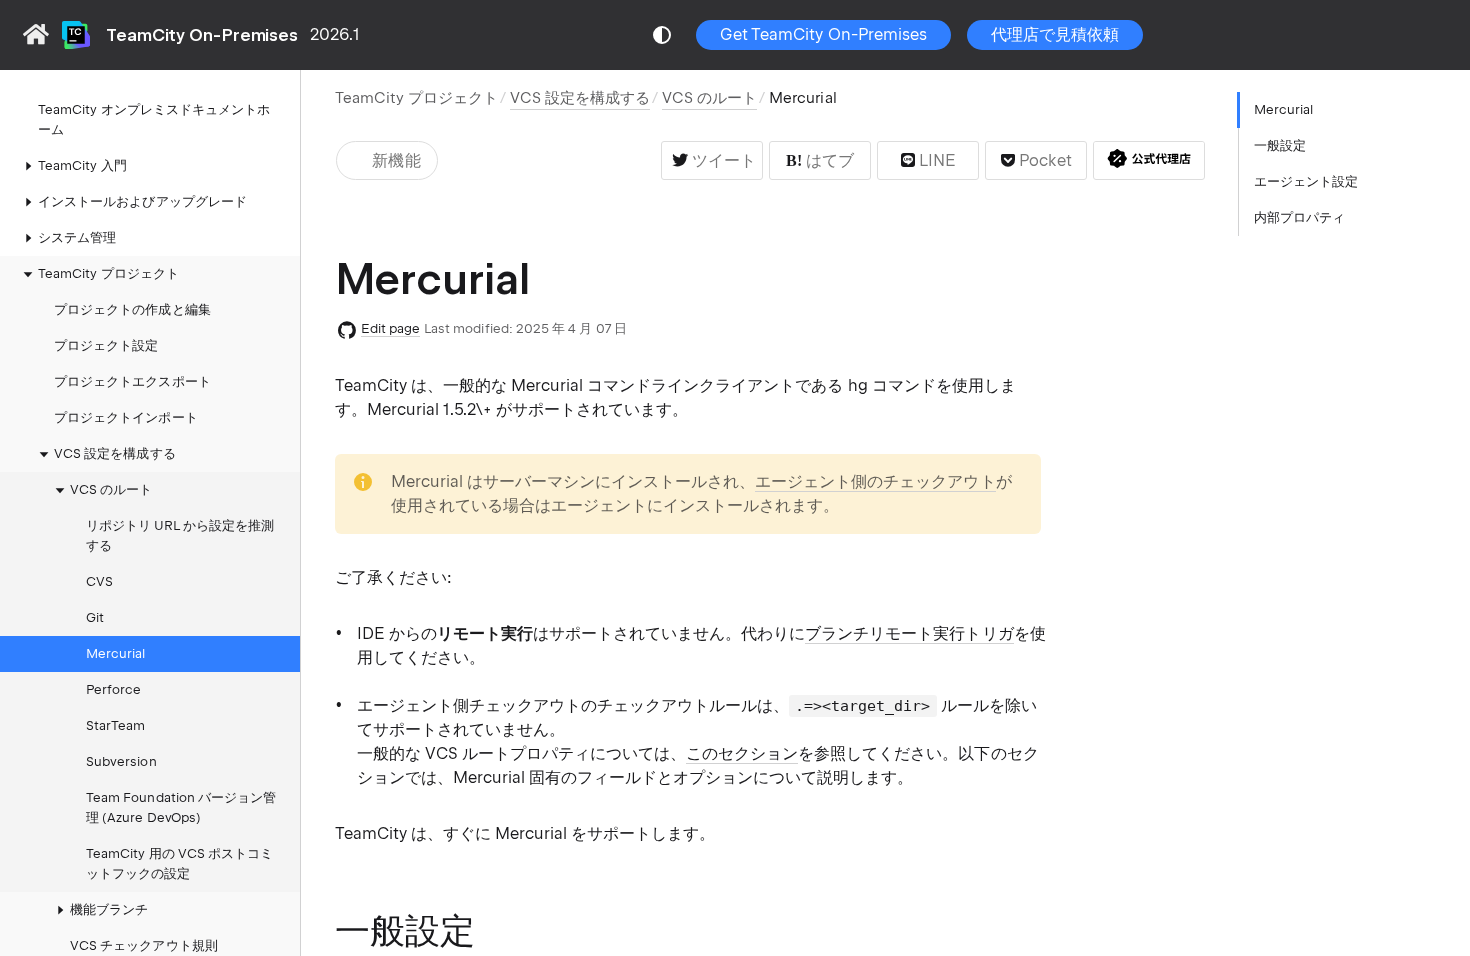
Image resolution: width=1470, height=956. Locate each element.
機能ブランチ (109, 909)
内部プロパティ (1299, 217)
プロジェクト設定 (106, 345)
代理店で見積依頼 (1055, 34)
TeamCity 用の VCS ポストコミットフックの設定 (179, 863)
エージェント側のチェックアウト (875, 481)
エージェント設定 (1306, 181)
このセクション (742, 753)
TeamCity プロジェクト (416, 98)
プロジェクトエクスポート (132, 381)
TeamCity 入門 (82, 165)
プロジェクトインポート (126, 417)
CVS (99, 581)
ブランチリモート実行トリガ (909, 633)
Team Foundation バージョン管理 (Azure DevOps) (181, 807)
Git (95, 617)
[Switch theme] (662, 35)
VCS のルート (111, 489)
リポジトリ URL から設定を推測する (180, 535)
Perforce (113, 689)
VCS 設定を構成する (115, 453)
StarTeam (115, 725)
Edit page (391, 328)
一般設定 (1280, 145)
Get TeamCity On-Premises (823, 34)
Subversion (121, 761)
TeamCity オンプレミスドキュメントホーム (154, 119)
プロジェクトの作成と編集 (132, 309)
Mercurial (116, 653)
